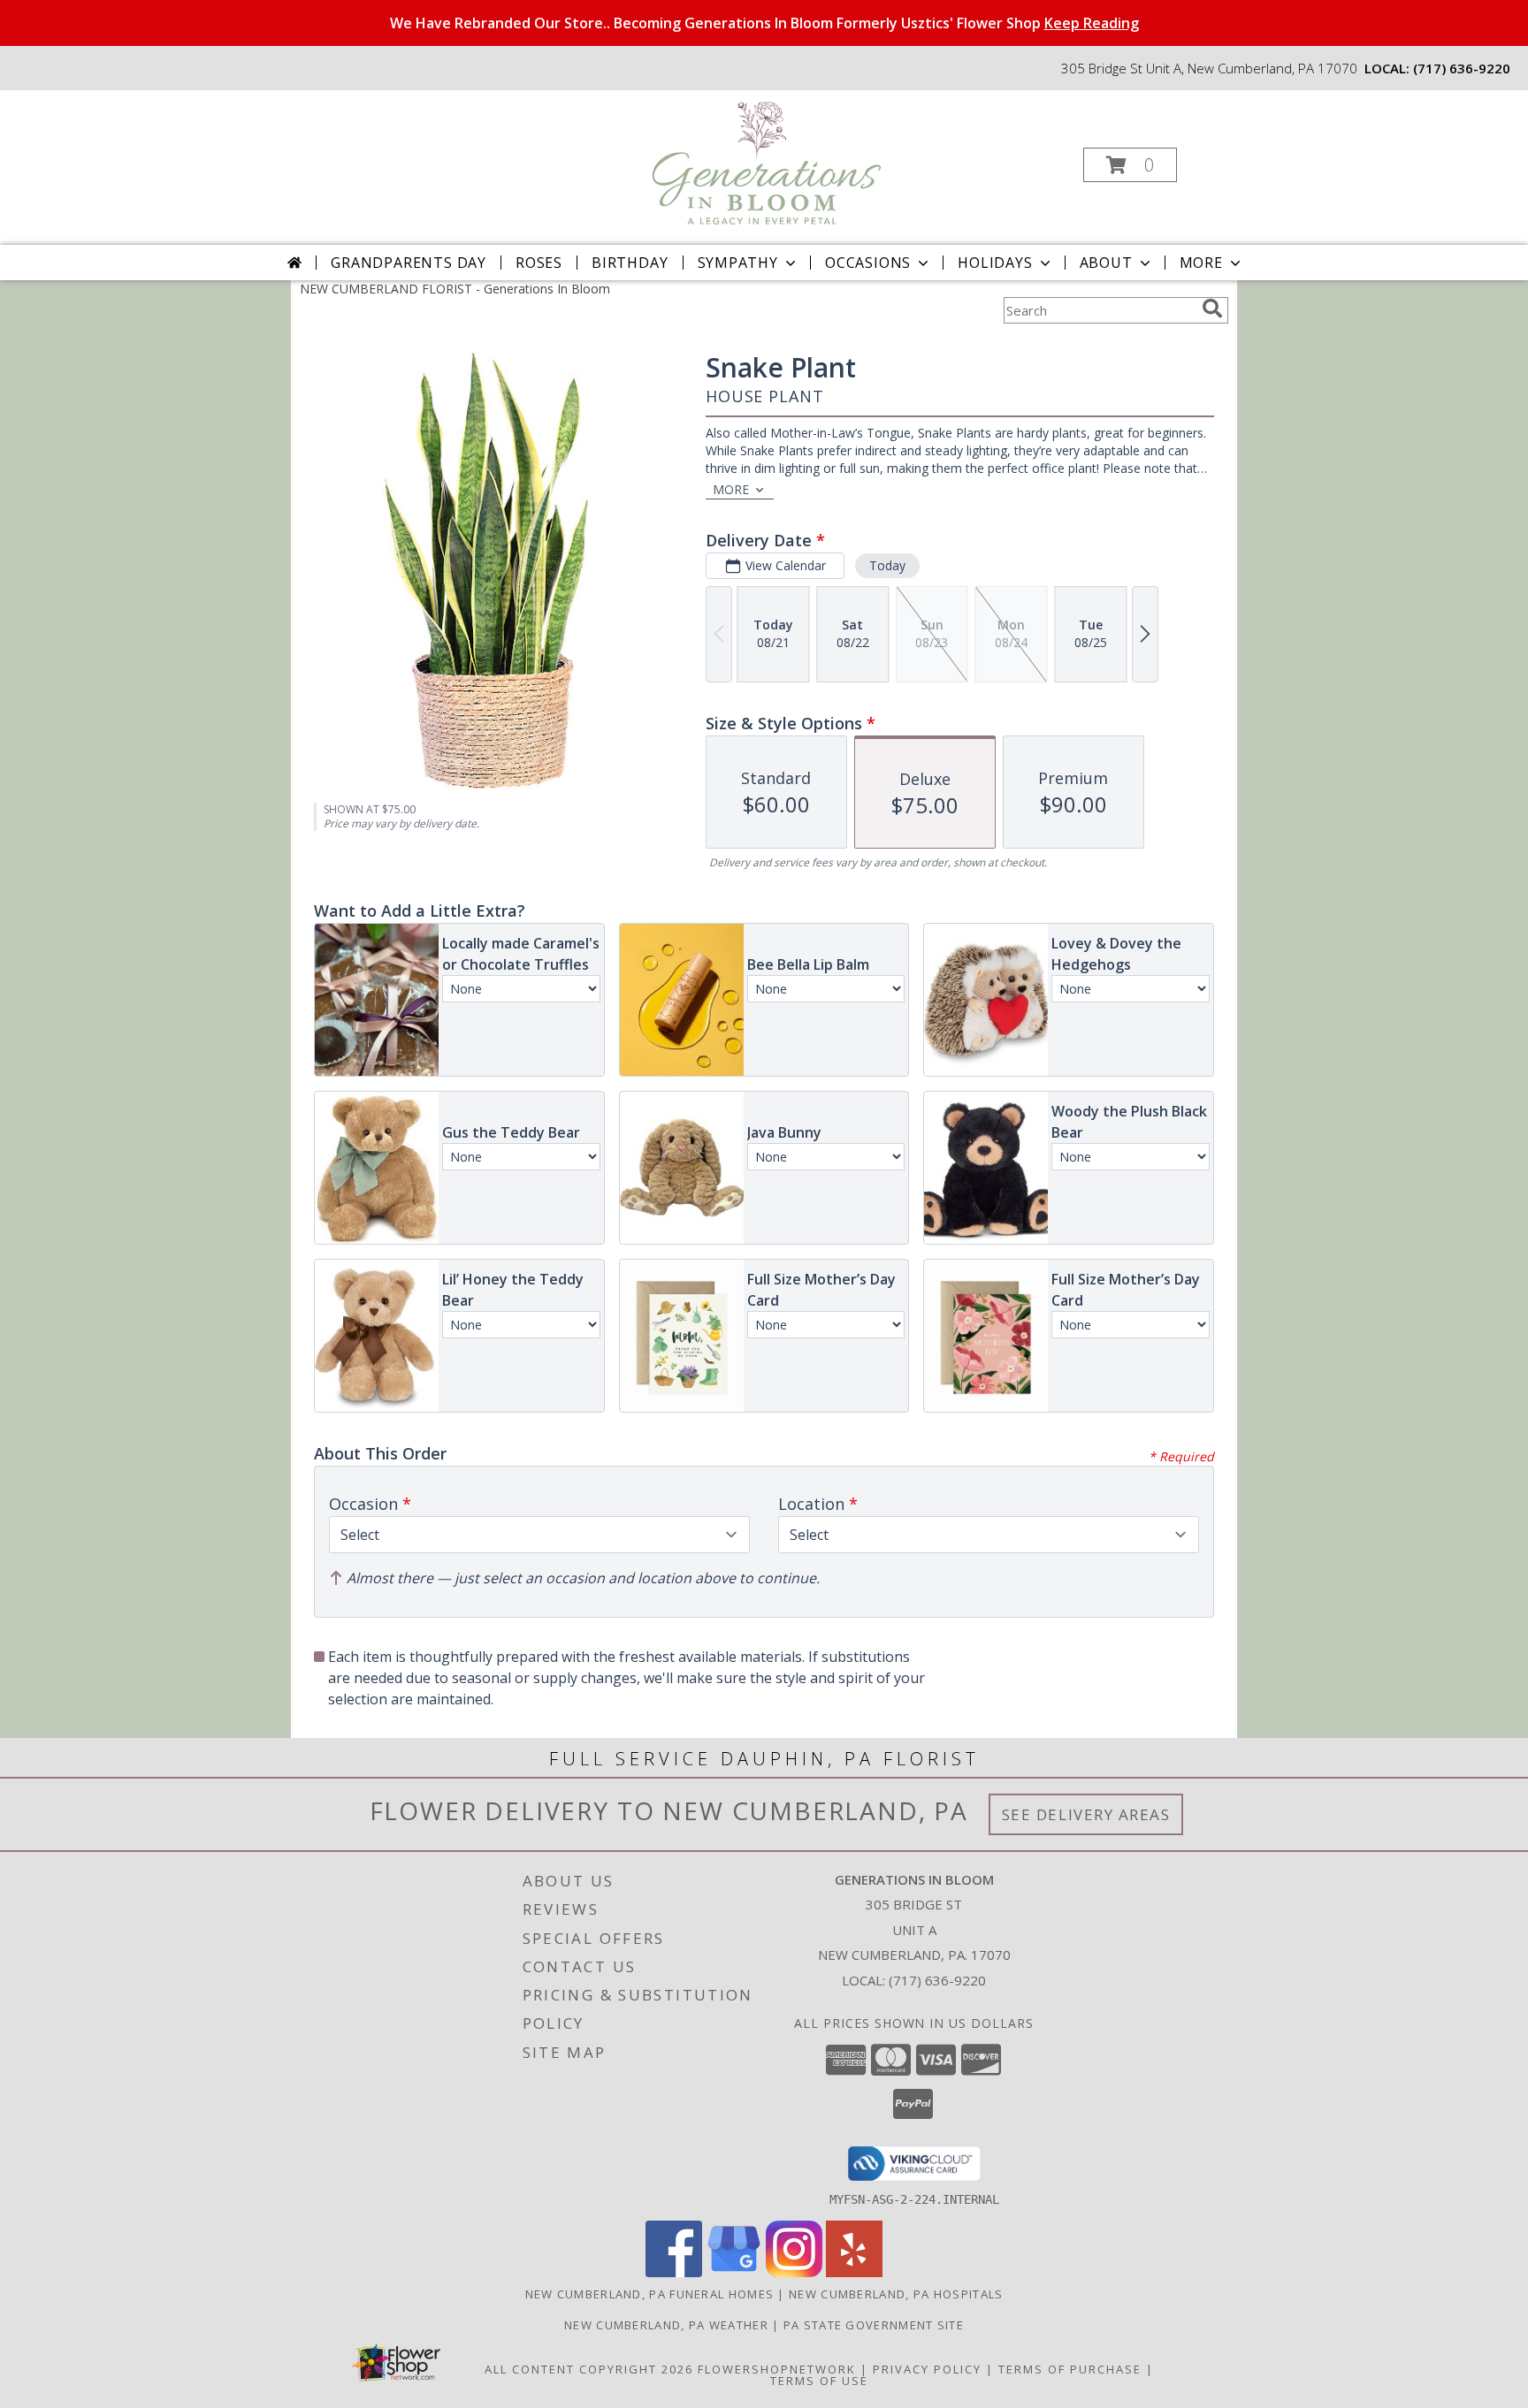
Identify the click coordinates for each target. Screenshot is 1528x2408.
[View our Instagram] (794, 2272)
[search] (1212, 309)
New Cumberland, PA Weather (666, 2325)
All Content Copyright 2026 (589, 2369)
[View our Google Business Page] (734, 2272)
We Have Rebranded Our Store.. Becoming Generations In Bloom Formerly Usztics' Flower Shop (764, 23)
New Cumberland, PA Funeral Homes (650, 2294)
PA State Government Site (874, 2325)
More (1201, 263)
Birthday (630, 263)
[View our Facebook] (674, 2272)
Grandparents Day (409, 263)
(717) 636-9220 (1462, 68)
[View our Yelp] (854, 2272)
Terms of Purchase (1070, 2369)
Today (887, 565)
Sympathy (738, 263)
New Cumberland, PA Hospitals (896, 2294)
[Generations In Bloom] (762, 160)
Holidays (995, 263)
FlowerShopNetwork (777, 2369)
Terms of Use (819, 2381)
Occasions (868, 263)
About (1106, 263)
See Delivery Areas (1086, 1814)
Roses (539, 263)
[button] (1130, 165)
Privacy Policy (927, 2369)
